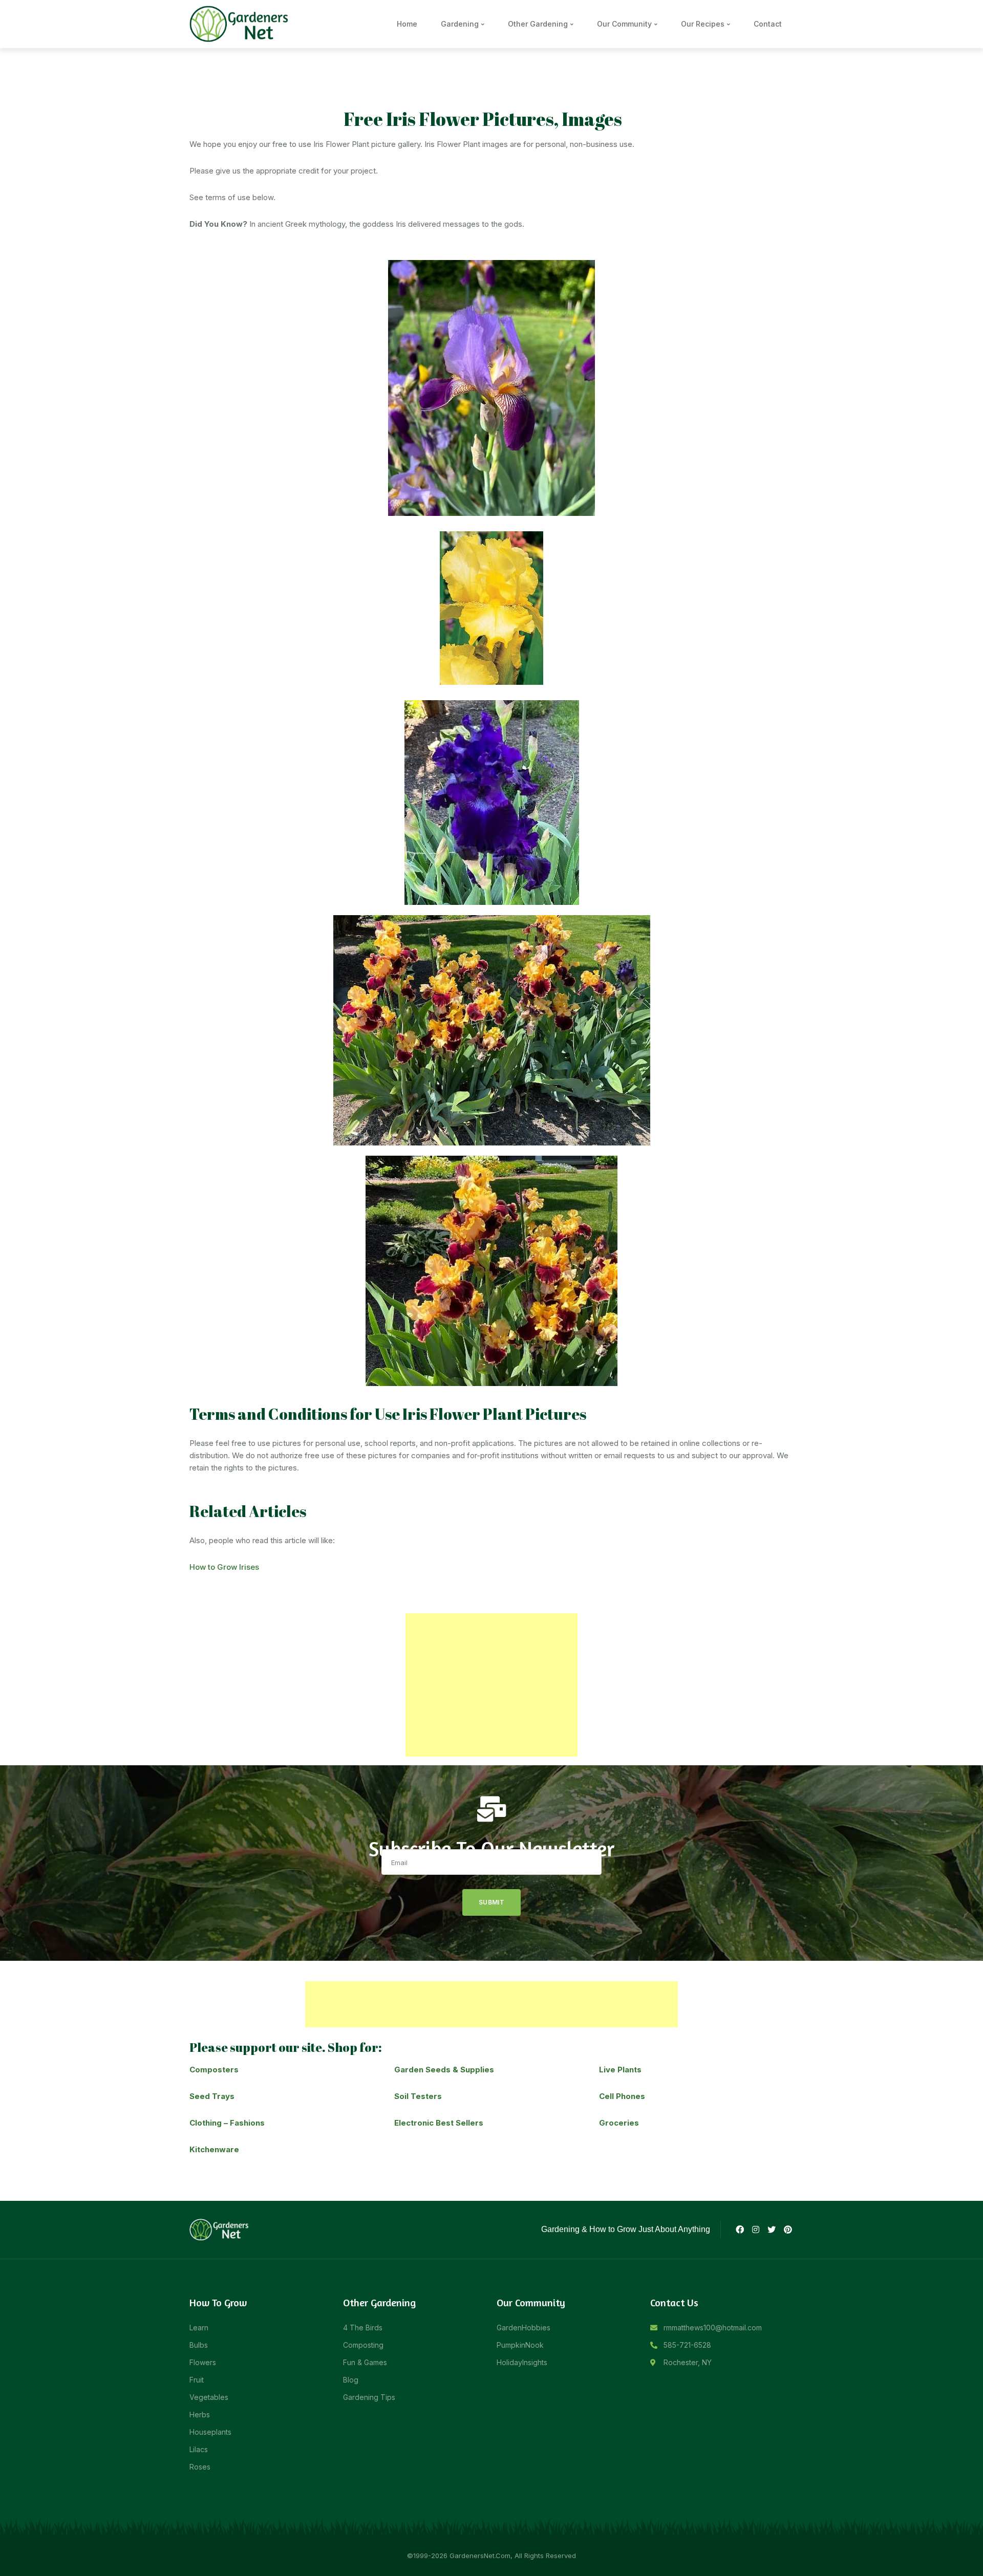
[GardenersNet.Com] (241, 23)
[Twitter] (772, 2229)
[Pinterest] (788, 2229)
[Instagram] (756, 2229)
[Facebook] (739, 2229)
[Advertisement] (491, 1685)
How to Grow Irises (224, 1567)
